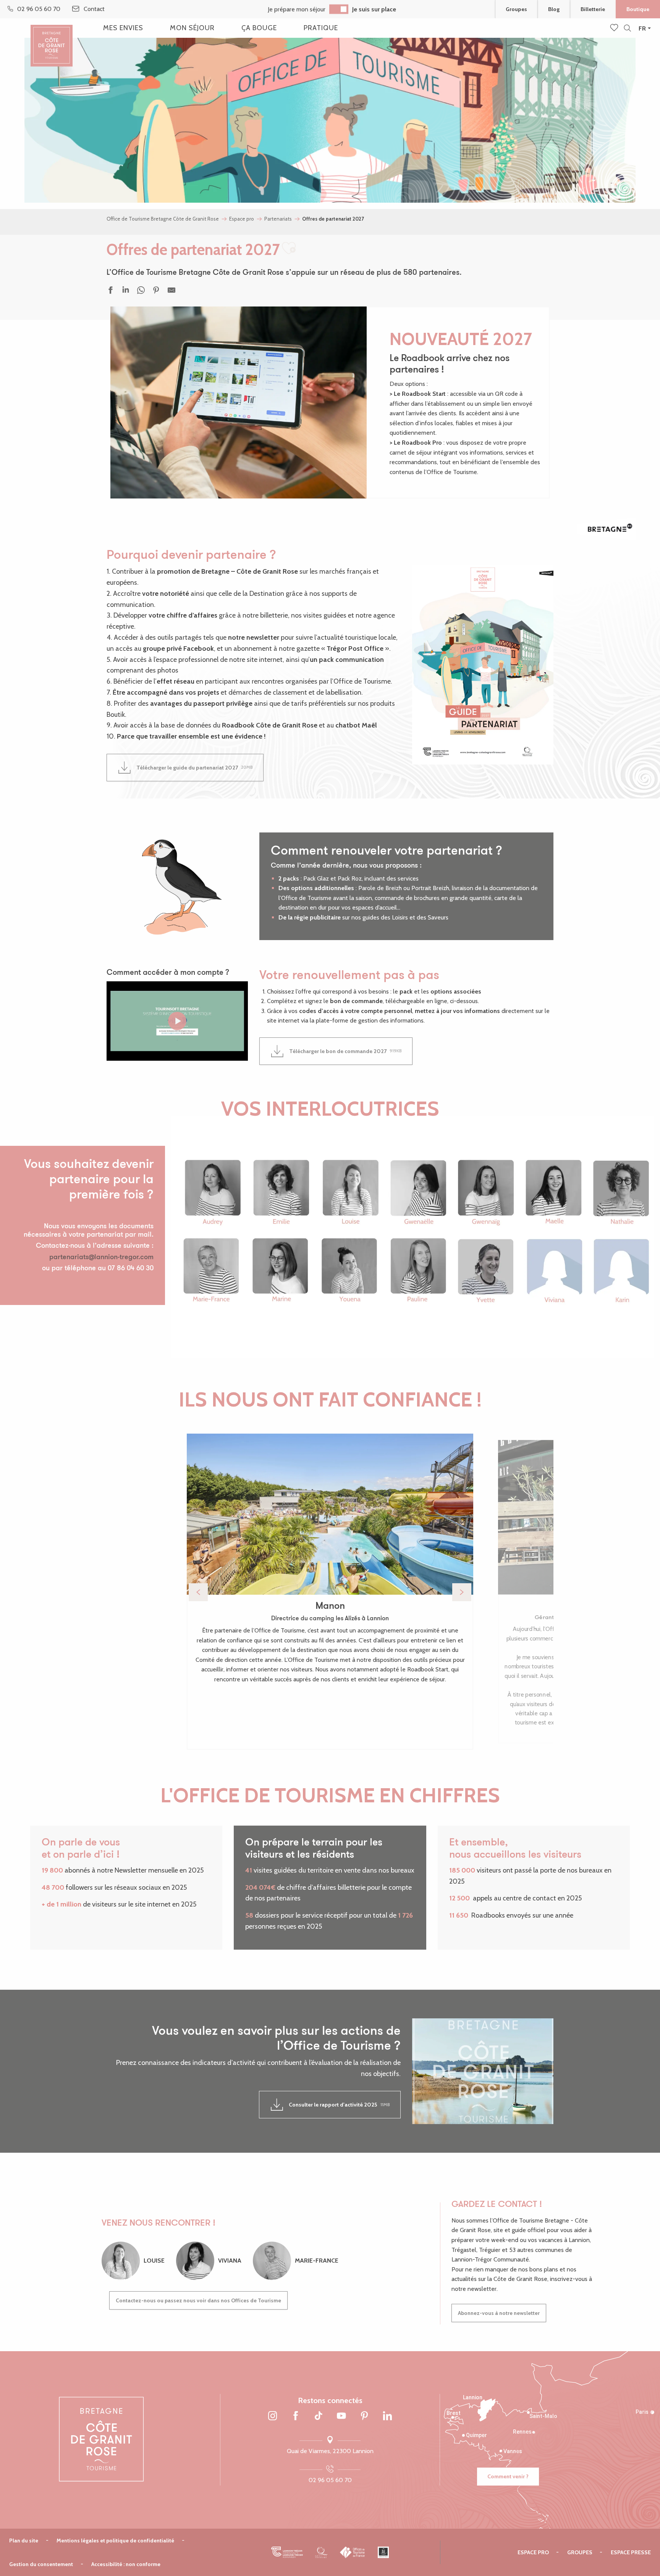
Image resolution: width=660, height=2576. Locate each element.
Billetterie (593, 9)
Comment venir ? (508, 2476)
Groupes (516, 9)
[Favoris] (615, 28)
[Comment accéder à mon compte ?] (177, 1021)
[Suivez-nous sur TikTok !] (319, 2416)
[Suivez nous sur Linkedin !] (387, 2416)
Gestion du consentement (41, 2564)
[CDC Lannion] (287, 2552)
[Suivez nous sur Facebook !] (296, 2416)
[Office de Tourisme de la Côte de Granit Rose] (52, 39)
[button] (627, 28)
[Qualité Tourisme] (321, 2552)
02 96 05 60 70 (330, 2480)
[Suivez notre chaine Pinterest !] (364, 2416)
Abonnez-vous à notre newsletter (499, 2313)
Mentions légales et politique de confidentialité (115, 2541)
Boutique (638, 9)
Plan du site (24, 2541)
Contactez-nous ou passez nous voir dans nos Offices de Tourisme (198, 2300)
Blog (554, 9)
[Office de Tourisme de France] (353, 2552)
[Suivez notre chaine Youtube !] (341, 2416)
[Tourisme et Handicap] (383, 2552)
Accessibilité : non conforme (126, 2564)
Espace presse (631, 2552)
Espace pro (533, 2552)
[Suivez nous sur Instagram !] (273, 2416)
